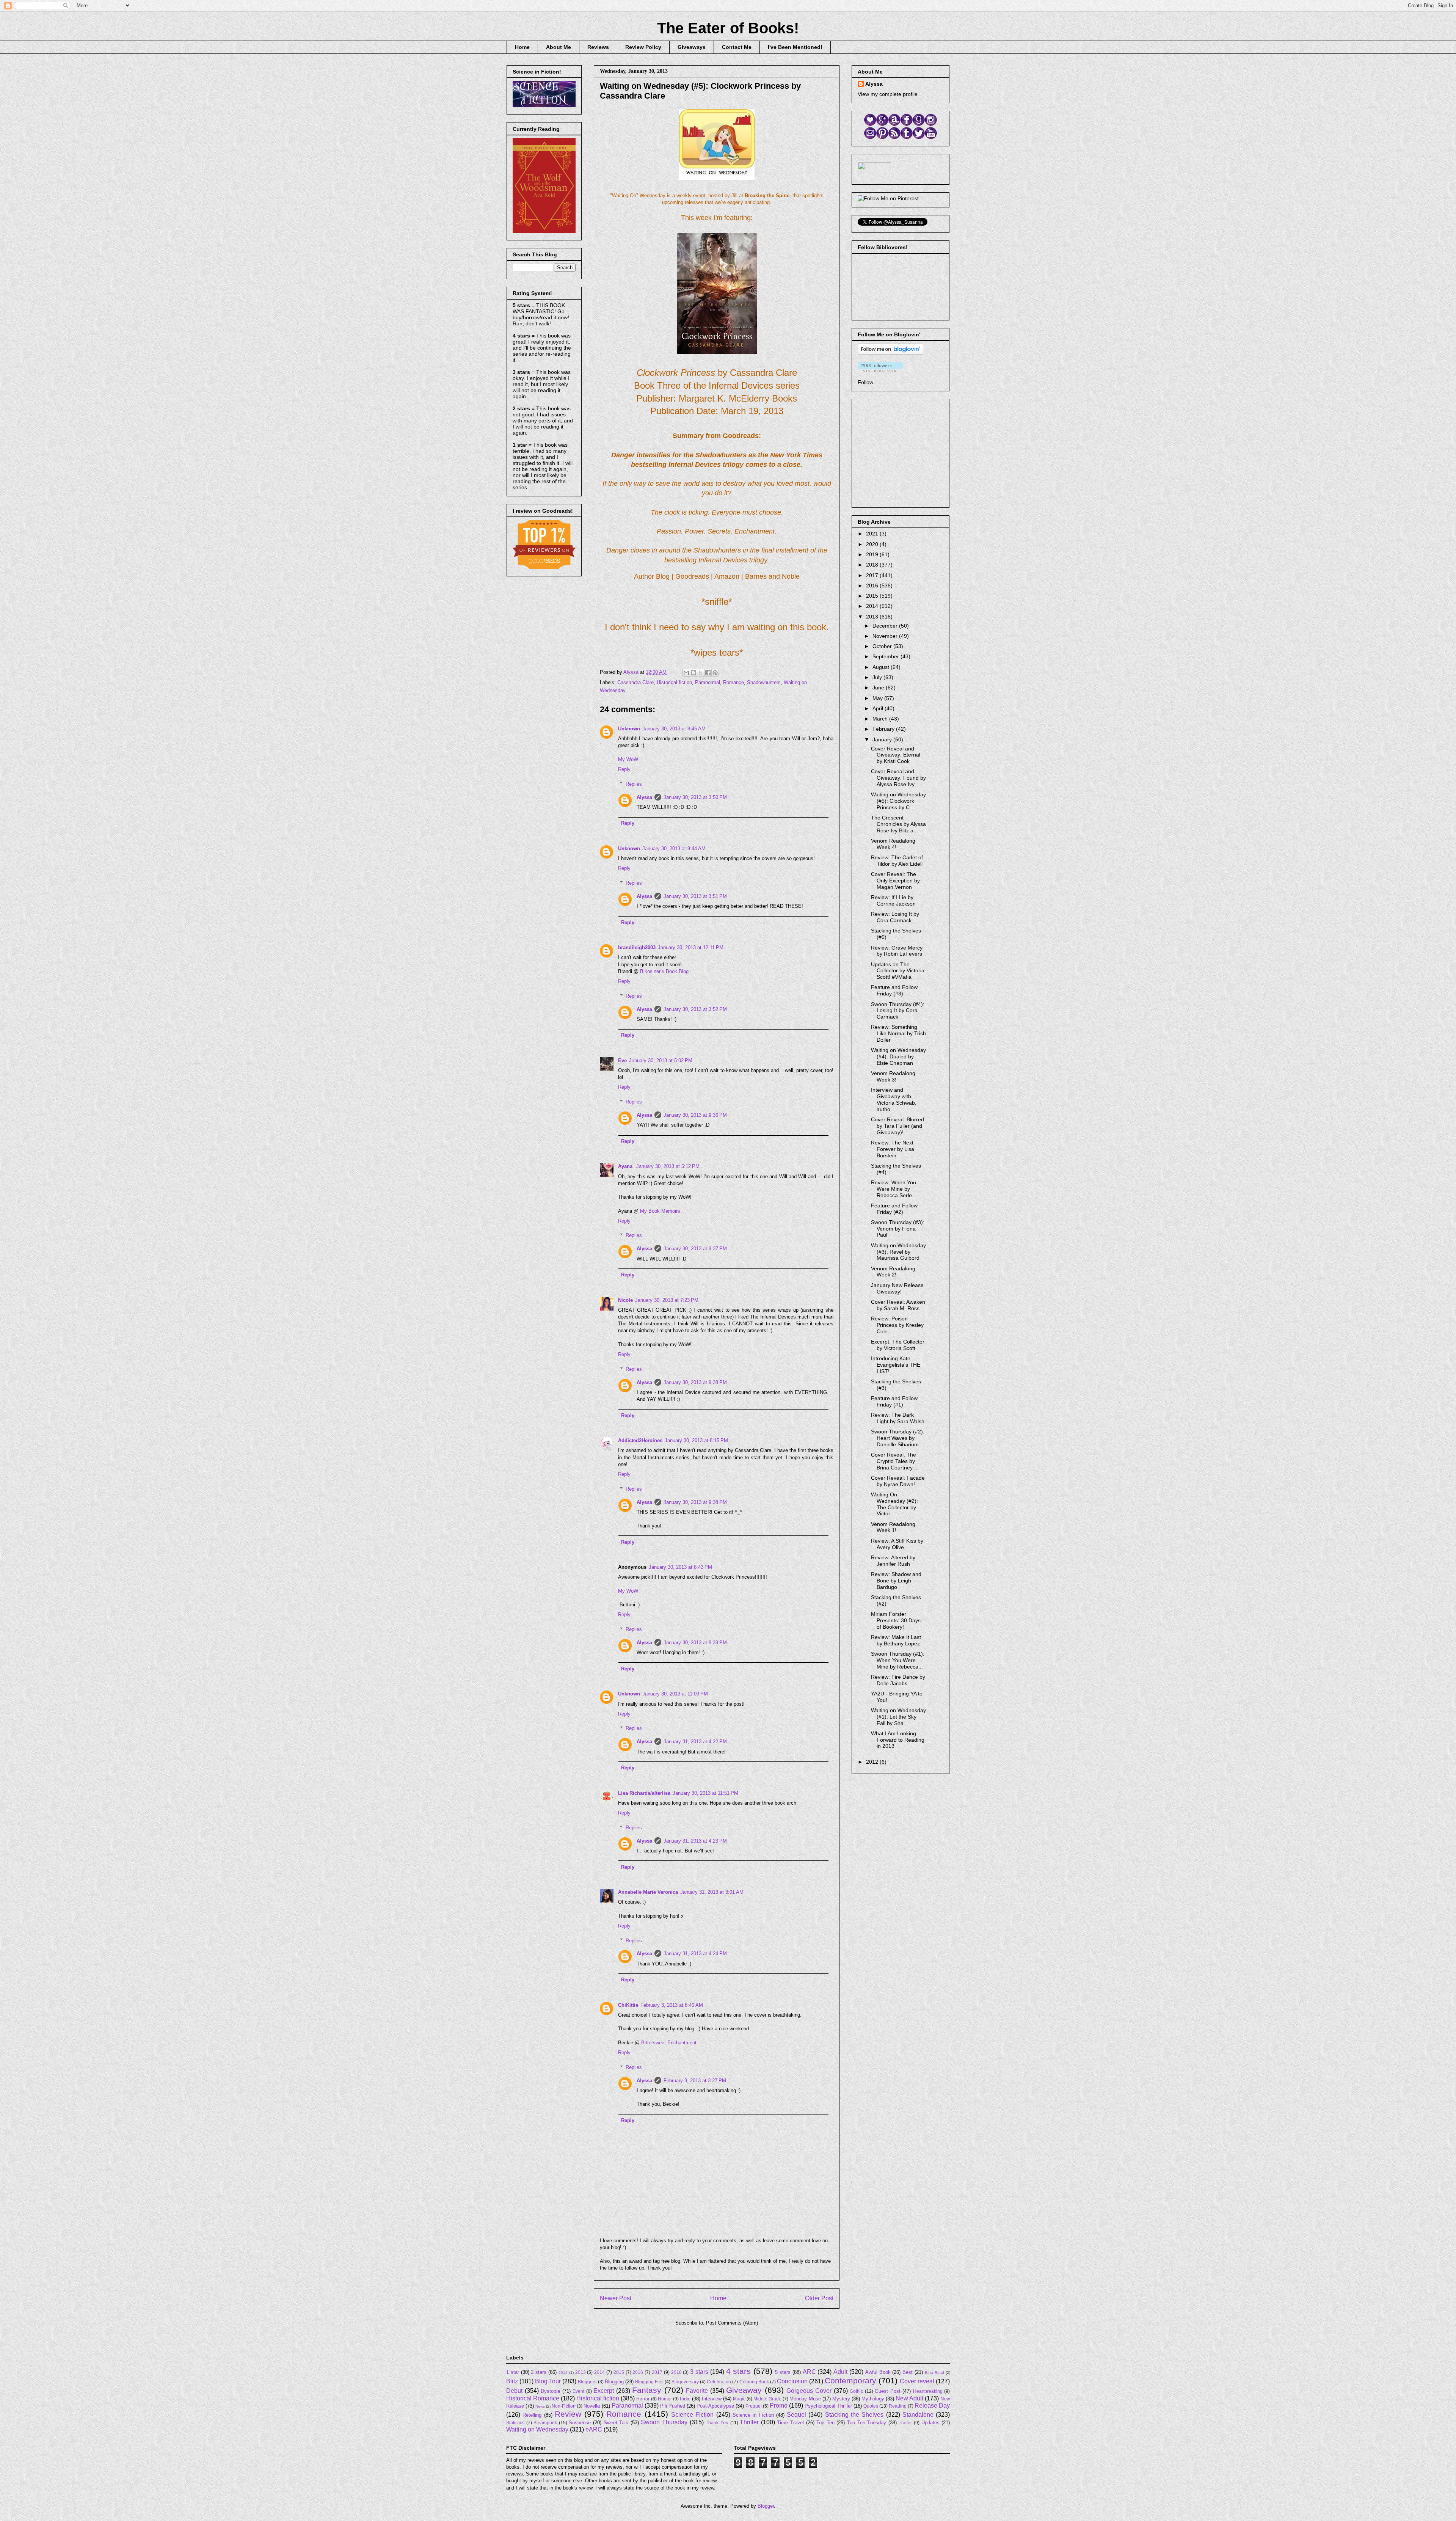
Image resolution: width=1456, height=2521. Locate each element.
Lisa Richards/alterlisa (644, 1793)
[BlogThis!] (693, 673)
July (878, 677)
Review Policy (643, 47)
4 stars (739, 2371)
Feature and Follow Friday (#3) (894, 990)
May (878, 698)
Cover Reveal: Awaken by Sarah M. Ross (898, 1305)
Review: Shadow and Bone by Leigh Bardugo (896, 1581)
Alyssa (644, 797)
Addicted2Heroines (640, 1440)
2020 (873, 544)
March (881, 719)
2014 (873, 606)
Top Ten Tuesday (867, 2423)
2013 (873, 617)
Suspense (580, 2423)
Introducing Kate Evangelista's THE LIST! (896, 1365)
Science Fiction (692, 2415)
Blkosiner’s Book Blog (664, 971)
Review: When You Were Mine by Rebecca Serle (894, 1189)
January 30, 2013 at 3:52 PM (695, 1009)
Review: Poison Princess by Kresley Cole (897, 1325)
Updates (930, 2423)
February (884, 729)
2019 (873, 554)
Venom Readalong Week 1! (893, 1527)
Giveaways (692, 47)
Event (578, 2391)
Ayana (626, 1166)
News (540, 2406)
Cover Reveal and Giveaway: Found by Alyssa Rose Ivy (898, 778)
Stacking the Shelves (854, 2415)
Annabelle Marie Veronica (648, 1892)
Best (908, 2372)
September (886, 656)
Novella (592, 2406)
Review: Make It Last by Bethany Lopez (896, 1640)
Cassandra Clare (635, 682)
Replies (634, 784)
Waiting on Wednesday (537, 2429)
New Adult (909, 2398)
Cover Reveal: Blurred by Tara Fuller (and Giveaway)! (897, 1126)
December (886, 626)
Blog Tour (548, 2381)
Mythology (873, 2399)
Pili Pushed (673, 2406)
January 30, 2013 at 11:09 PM (675, 1694)
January (883, 739)
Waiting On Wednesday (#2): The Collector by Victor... (894, 1504)
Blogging (614, 2382)
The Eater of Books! (728, 28)
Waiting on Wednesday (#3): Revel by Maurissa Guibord (898, 1252)
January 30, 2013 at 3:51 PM (695, 896)
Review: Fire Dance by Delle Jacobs (898, 1680)
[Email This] (686, 673)
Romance (733, 682)
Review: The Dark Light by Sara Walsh (898, 1418)
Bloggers (587, 2382)
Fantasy (647, 2390)
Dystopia (550, 2391)
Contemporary (850, 2381)
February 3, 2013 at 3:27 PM (695, 2081)
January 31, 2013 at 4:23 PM (695, 1841)
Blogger (766, 2506)
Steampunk (545, 2423)
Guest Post (888, 2391)
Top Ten (825, 2423)
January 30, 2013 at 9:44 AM (674, 848)
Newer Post (616, 2298)
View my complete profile (888, 94)
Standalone (918, 2415)
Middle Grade (767, 2399)
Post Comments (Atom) (732, 2323)
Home (522, 47)
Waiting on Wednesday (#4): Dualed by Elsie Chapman (898, 1056)
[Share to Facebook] (708, 673)
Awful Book (878, 2372)
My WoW (628, 759)
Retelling (532, 2415)
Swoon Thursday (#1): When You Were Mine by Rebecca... (898, 1660)
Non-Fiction (564, 2406)
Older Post (819, 2298)
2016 (873, 586)
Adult (840, 2372)
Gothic (856, 2391)
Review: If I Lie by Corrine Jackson (893, 900)
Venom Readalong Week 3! (893, 1076)
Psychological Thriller (828, 2406)
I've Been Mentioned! (795, 47)
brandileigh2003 (637, 947)
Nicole (625, 1300)
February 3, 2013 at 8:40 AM (672, 2005)
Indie (685, 2399)
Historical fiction (674, 682)
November (886, 636)
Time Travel (790, 2423)
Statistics (515, 2423)
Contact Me (737, 47)
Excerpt (604, 2391)
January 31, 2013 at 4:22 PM (695, 1742)
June (879, 688)
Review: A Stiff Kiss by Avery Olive (897, 1544)
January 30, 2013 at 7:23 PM (667, 1300)
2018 (873, 565)
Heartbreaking (928, 2391)
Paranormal (708, 682)
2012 (873, 1762)
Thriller (749, 2422)
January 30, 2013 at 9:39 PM (695, 1643)
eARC (594, 2429)
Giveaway (744, 2390)
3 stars (699, 2372)
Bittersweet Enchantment (669, 2043)
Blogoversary (685, 2382)
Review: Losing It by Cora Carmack (895, 917)
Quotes (871, 2406)
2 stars (539, 2372)
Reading (898, 2406)
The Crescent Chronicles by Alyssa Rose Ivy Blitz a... (898, 824)
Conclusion (792, 2381)
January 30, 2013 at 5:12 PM (668, 1166)
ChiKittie (628, 2005)
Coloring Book (754, 2382)
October (883, 646)
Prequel (754, 2406)
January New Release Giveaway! (897, 1288)
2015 (873, 596)
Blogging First (649, 2382)
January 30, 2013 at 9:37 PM (695, 1249)
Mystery (841, 2399)
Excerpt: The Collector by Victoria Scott (898, 1345)
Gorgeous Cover (809, 2391)
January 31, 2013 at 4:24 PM (695, 1954)
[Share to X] (701, 673)
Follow (865, 382)
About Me (559, 47)
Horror (643, 2399)
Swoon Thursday (664, 2422)
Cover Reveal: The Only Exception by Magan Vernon (895, 881)
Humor (665, 2399)
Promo (779, 2406)
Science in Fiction (753, 2415)
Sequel (796, 2415)
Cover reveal (917, 2381)
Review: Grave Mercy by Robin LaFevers (897, 951)
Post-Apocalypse (715, 2406)
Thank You (717, 2423)
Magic (739, 2399)
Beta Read (934, 2373)
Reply (624, 769)
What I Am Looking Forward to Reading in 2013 (898, 1740)
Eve (622, 1060)
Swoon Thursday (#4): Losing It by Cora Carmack (898, 1011)
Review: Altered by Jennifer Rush (893, 1561)
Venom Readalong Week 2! (893, 1272)
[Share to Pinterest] (715, 673)
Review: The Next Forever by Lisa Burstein (893, 1149)
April (879, 708)
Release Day (932, 2406)
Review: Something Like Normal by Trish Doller (898, 1033)
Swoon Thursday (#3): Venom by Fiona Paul (898, 1229)
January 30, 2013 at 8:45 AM (674, 729)
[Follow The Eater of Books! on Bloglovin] (890, 353)
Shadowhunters (764, 682)
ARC (809, 2372)
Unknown (629, 729)
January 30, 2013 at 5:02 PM (661, 1060)
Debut (514, 2391)
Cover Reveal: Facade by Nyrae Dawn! (898, 1481)
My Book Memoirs (660, 1211)
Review (568, 2414)
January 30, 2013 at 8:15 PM (696, 1440)
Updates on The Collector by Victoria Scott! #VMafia (898, 971)
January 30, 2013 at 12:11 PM (691, 947)
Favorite (697, 2391)
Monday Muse (805, 2399)
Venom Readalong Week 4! (893, 844)
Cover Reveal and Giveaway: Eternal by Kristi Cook (896, 755)
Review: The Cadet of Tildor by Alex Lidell (897, 861)
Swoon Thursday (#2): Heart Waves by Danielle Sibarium (898, 1438)
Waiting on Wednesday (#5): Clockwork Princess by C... (898, 801)
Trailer (905, 2423)
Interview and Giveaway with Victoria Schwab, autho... (894, 1099)
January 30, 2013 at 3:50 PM (695, 797)
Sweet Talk (616, 2423)
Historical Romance (533, 2398)
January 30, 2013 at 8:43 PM (680, 1567)
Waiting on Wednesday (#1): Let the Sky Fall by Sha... (898, 1717)
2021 (873, 534)
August (882, 667)
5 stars (783, 2372)
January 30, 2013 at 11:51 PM (705, 1793)
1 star (513, 2372)
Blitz (512, 2381)
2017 (873, 575)
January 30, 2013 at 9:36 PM (695, 1115)
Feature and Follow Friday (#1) (894, 1401)
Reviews (598, 47)
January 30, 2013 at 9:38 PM (695, 1382)
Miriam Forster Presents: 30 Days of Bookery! (896, 1620)
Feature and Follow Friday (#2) (894, 1209)
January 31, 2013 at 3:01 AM (712, 1892)
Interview (712, 2399)
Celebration (719, 2382)
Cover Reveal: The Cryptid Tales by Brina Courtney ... (895, 1461)
